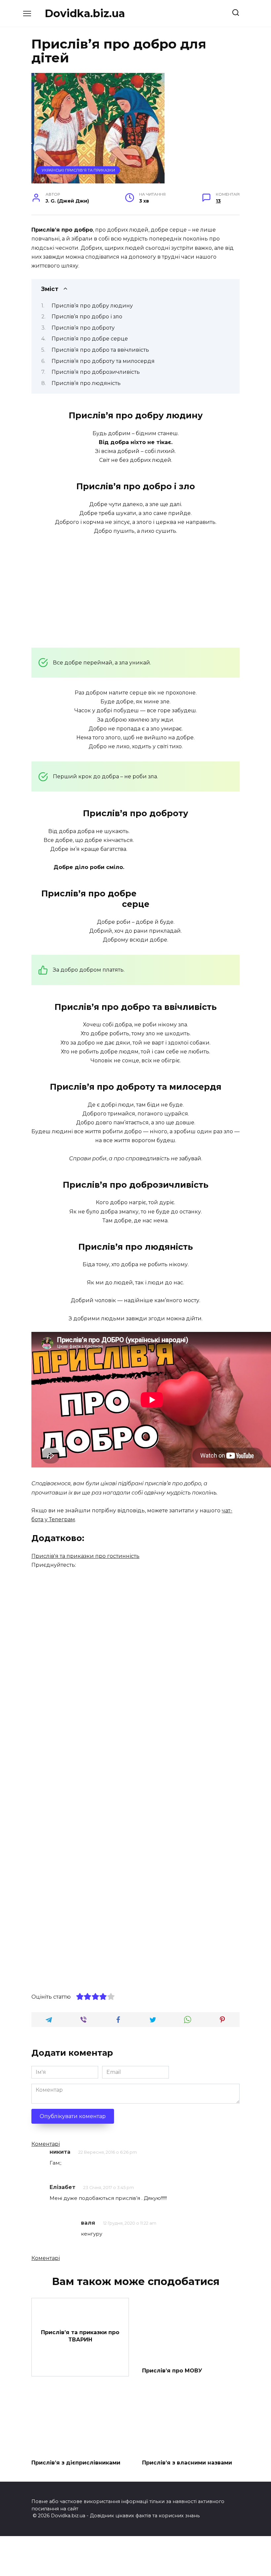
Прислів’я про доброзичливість (96, 372)
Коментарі (46, 2144)
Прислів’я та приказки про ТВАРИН (80, 2336)
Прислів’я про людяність (86, 383)
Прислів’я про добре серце (90, 339)
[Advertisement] (135, 591)
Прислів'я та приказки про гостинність (85, 1556)
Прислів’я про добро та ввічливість (100, 350)
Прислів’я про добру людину (92, 306)
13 (218, 201)
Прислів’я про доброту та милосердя (103, 361)
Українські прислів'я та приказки (78, 170)
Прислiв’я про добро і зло (87, 317)
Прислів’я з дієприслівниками (76, 2462)
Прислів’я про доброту (83, 328)
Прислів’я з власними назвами (187, 2462)
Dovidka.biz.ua (85, 13)
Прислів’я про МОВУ (172, 2371)
